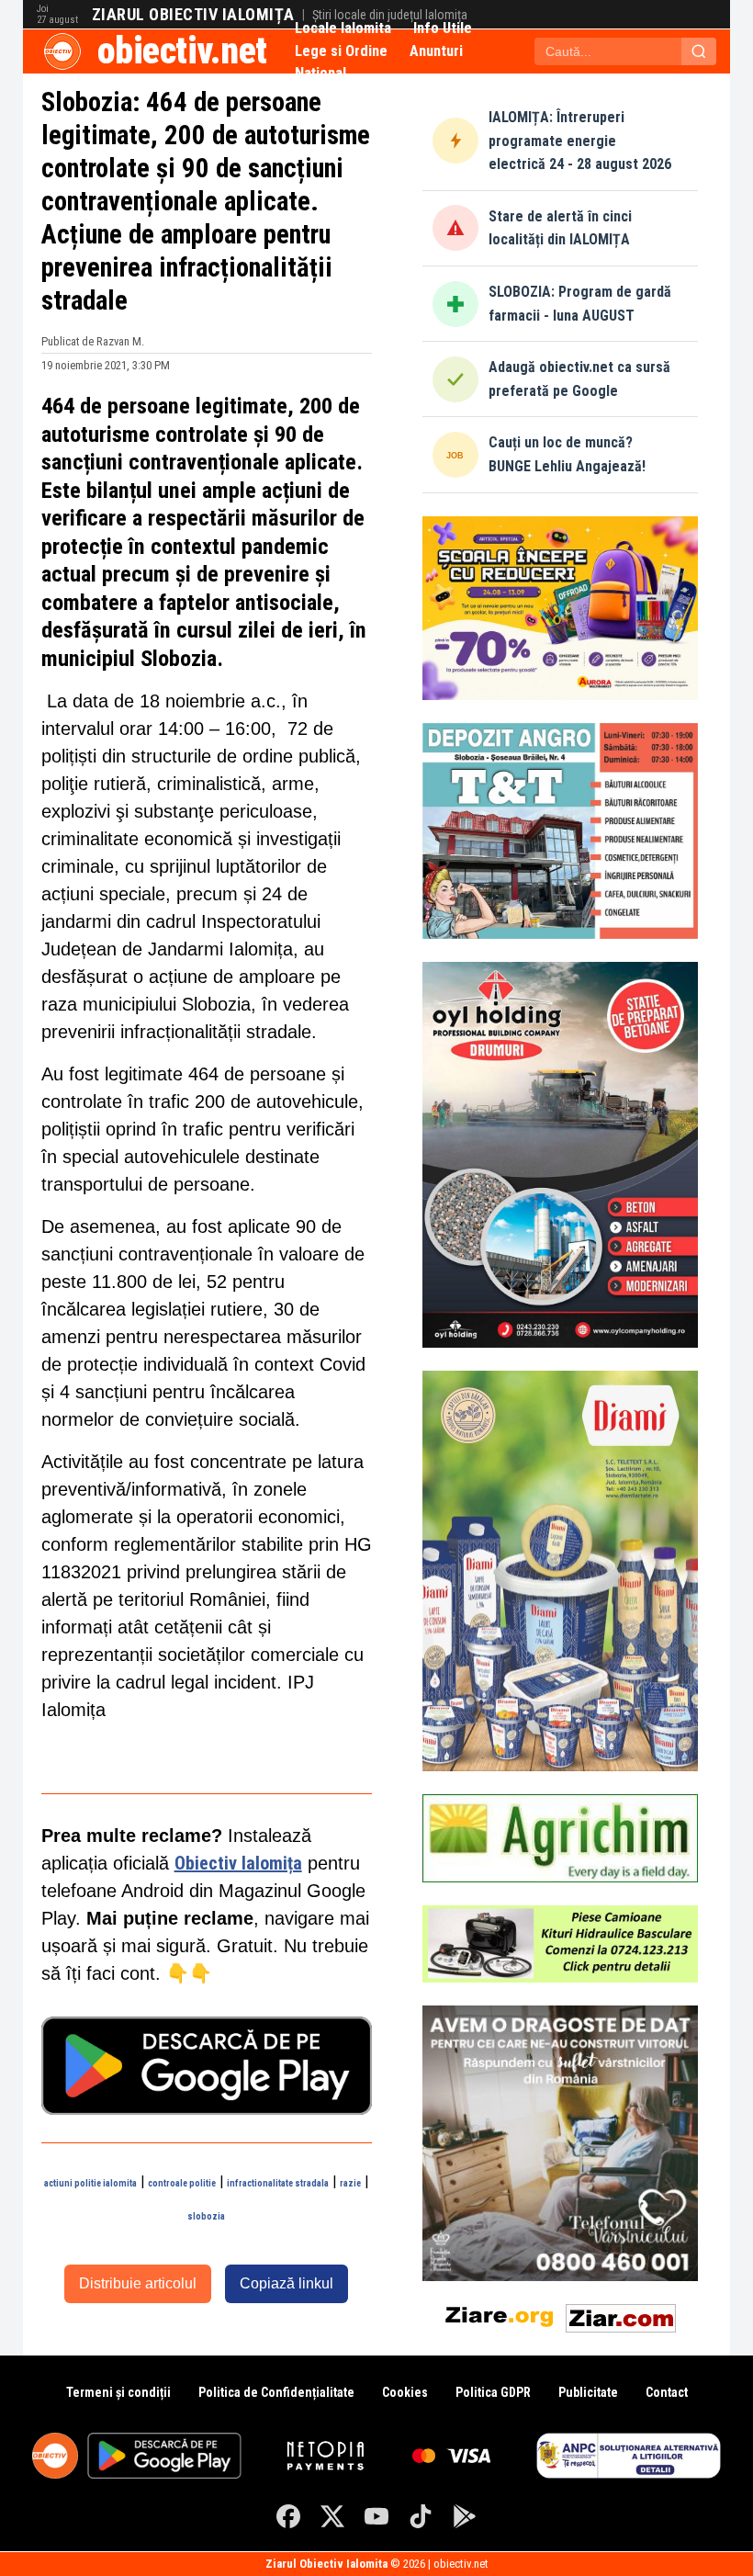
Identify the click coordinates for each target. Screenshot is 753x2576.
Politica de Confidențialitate (276, 2392)
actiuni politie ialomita (90, 2183)
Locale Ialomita (343, 28)
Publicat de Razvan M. (93, 341)
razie (350, 2183)
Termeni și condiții (118, 2392)
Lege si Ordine (341, 51)
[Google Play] (465, 2516)
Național (320, 73)
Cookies (405, 2392)
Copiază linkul (287, 2283)
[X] (332, 2516)
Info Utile (443, 28)
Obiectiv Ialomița (238, 1863)
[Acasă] (62, 51)
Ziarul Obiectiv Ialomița (193, 15)
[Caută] (699, 51)
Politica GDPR (493, 2392)
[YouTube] (376, 2516)
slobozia (206, 2216)
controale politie (182, 2183)
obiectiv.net (182, 51)
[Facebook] (288, 2516)
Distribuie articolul (138, 2283)
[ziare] (500, 2315)
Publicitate (588, 2392)
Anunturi (436, 51)
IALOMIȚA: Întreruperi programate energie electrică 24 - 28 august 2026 (580, 141)
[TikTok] (421, 2516)
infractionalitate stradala (278, 2183)
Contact (667, 2392)
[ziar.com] (621, 2315)
